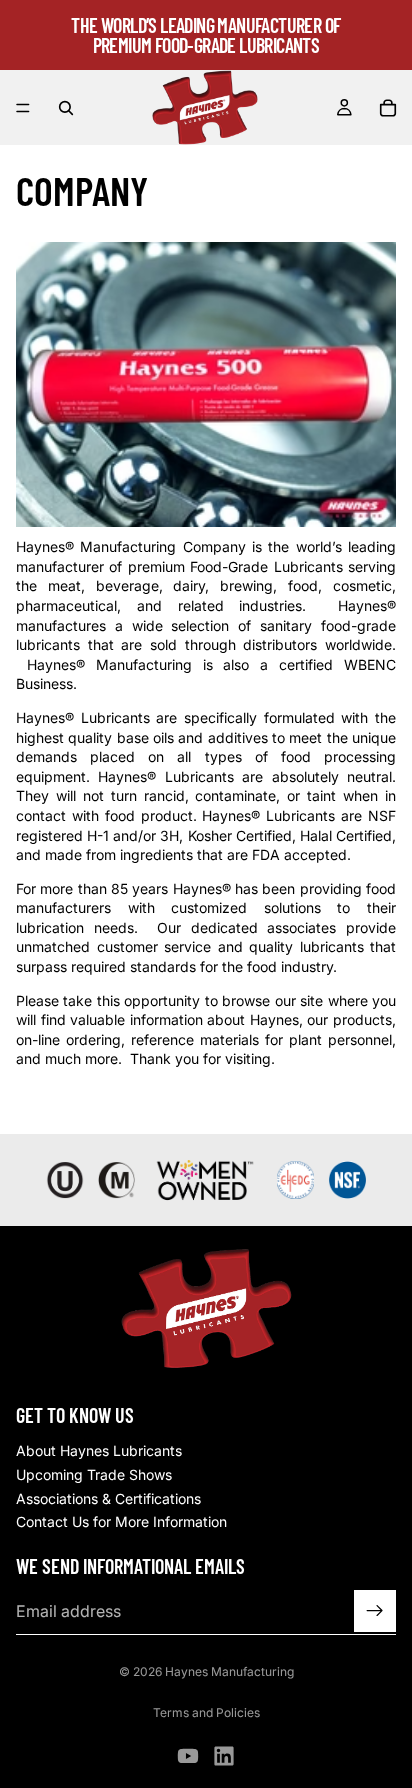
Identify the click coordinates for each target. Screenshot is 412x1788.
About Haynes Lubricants (99, 1450)
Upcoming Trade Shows (94, 1474)
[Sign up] (375, 1611)
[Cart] (388, 108)
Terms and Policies (206, 1712)
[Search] (66, 108)
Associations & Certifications (108, 1498)
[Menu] (23, 108)
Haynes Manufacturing (229, 1671)
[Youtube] (188, 1756)
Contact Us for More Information (121, 1521)
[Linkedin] (224, 1756)
